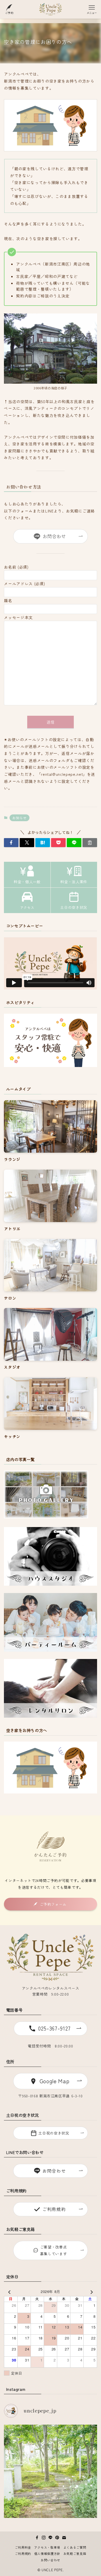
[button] (11, 843)
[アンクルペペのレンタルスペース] (51, 9)
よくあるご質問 (75, 2547)
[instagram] (44, 2538)
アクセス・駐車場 (47, 2547)
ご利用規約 (23, 2553)
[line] (50, 2538)
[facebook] (37, 2538)
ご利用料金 (23, 2547)
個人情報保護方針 (47, 2553)
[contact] (64, 2538)
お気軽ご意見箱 (75, 2553)
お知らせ (19, 818)
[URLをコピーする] (90, 843)
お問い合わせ (50, 2560)
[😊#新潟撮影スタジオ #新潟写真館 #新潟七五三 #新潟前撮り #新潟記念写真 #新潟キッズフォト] (50, 2471)
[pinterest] (57, 2538)
